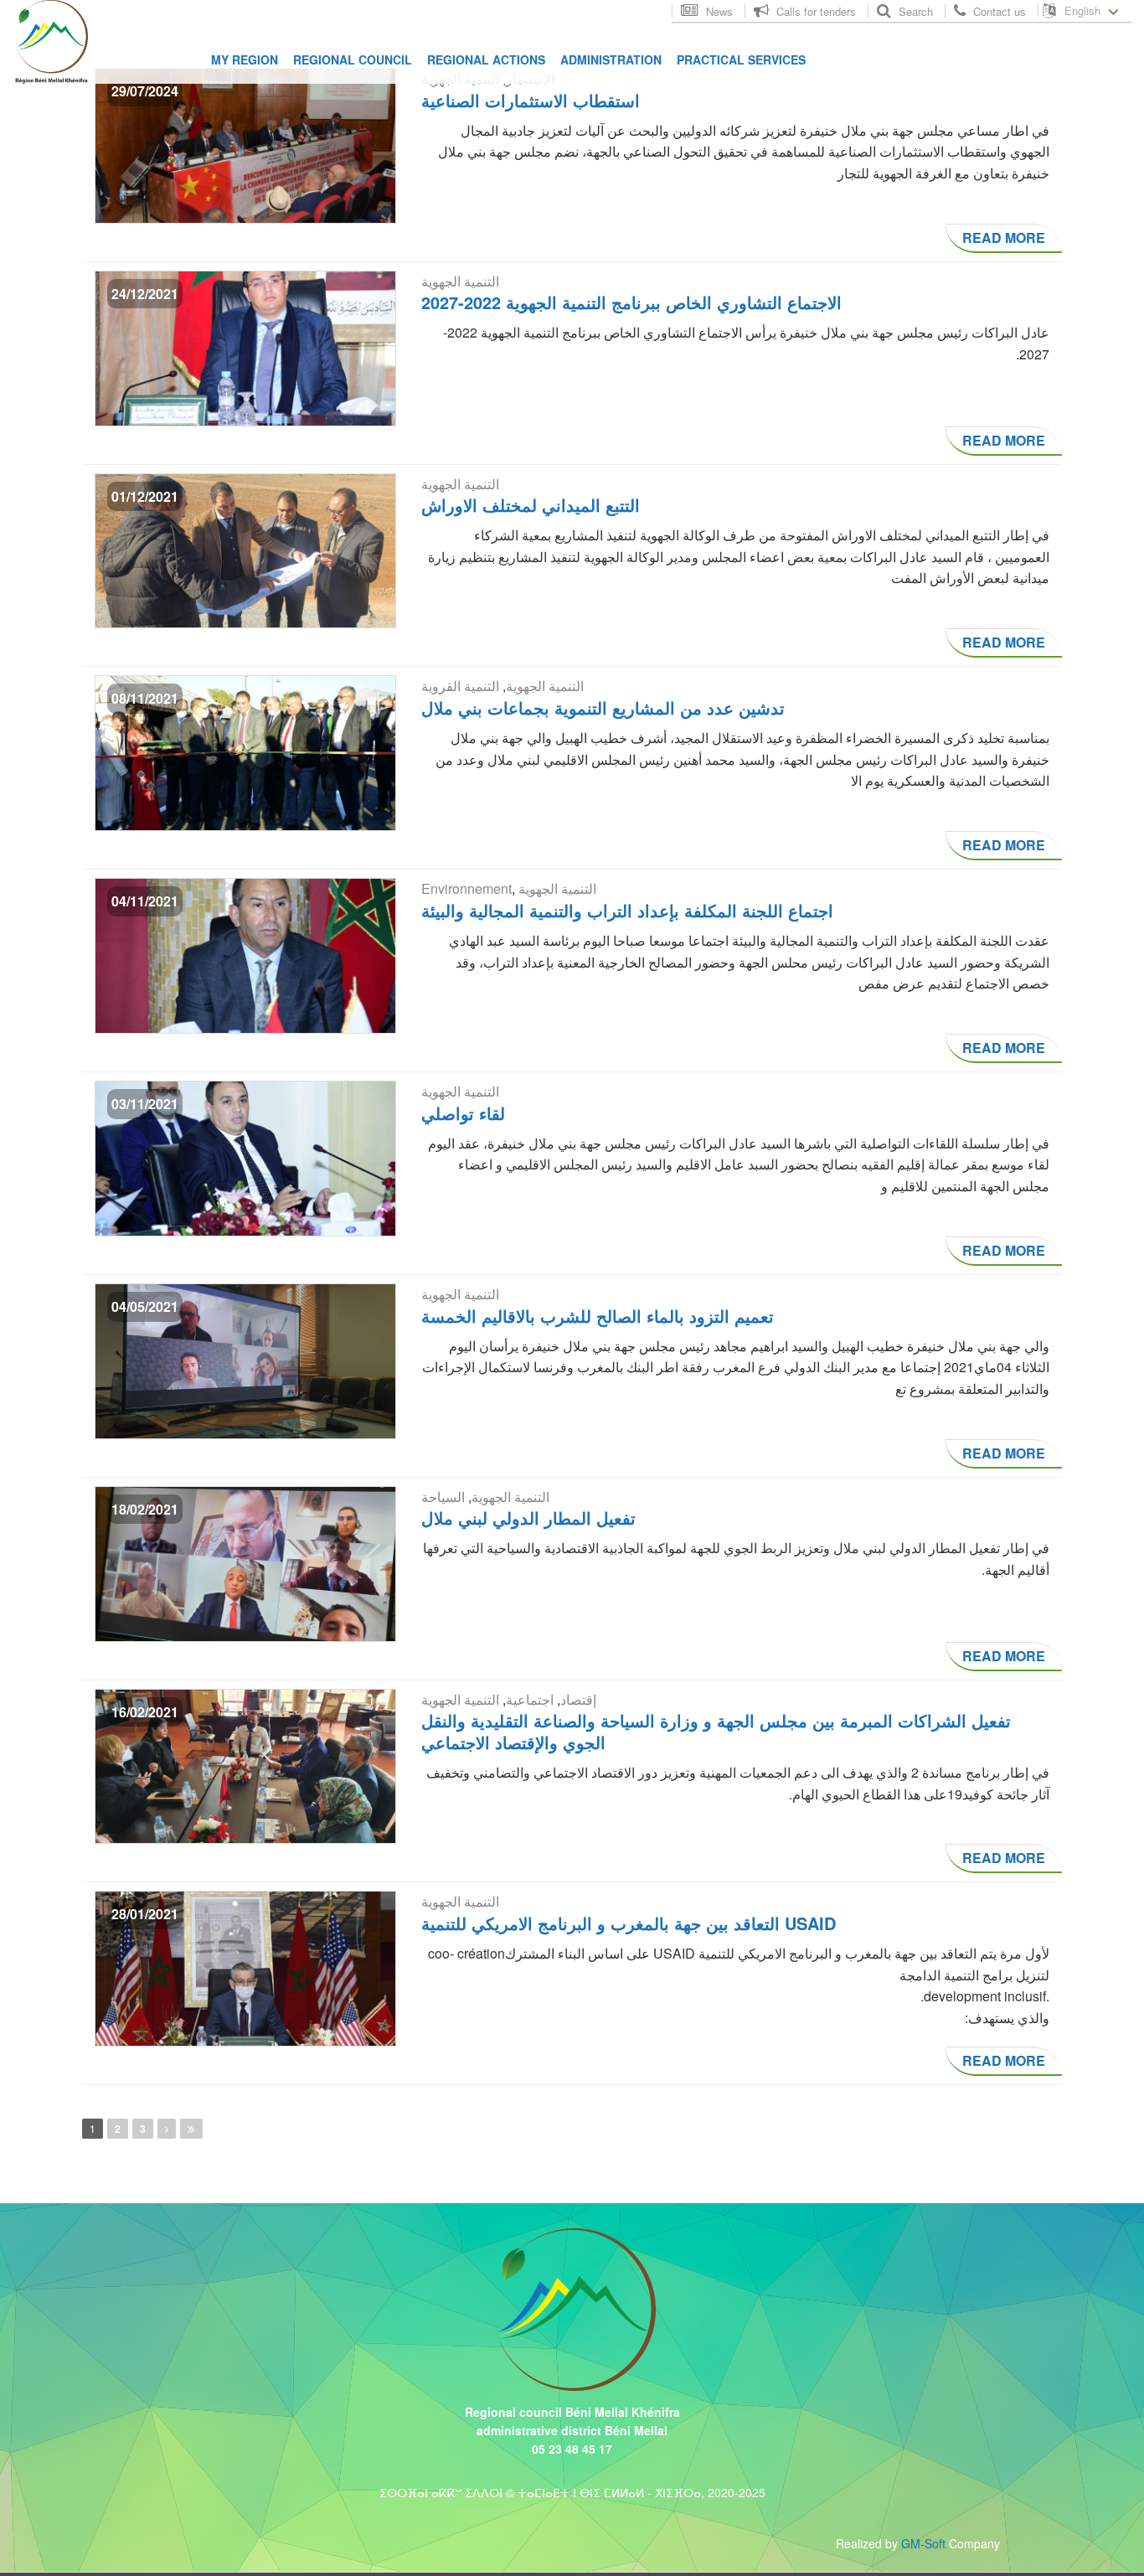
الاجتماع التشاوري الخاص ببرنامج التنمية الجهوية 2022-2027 (631, 302)
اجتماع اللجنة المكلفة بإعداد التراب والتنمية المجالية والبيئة (627, 910)
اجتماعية (530, 1699)
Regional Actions (486, 59)
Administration (611, 59)
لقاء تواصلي (463, 1113)
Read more (1004, 237)
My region (245, 59)
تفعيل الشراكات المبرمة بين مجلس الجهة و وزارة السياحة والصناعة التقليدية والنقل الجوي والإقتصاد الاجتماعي (716, 1731)
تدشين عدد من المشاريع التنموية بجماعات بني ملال (603, 707)
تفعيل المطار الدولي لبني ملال (528, 1518)
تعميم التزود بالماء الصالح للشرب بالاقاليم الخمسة (598, 1316)
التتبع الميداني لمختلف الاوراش (531, 505)
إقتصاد (578, 1699)
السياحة (443, 1497)
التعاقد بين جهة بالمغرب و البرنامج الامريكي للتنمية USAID (629, 1923)
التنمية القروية (460, 686)
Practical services (741, 59)
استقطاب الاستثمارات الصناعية (531, 100)
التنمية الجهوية (460, 281)
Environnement (466, 888)
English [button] (1084, 10)
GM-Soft (923, 2543)
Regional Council (353, 59)
